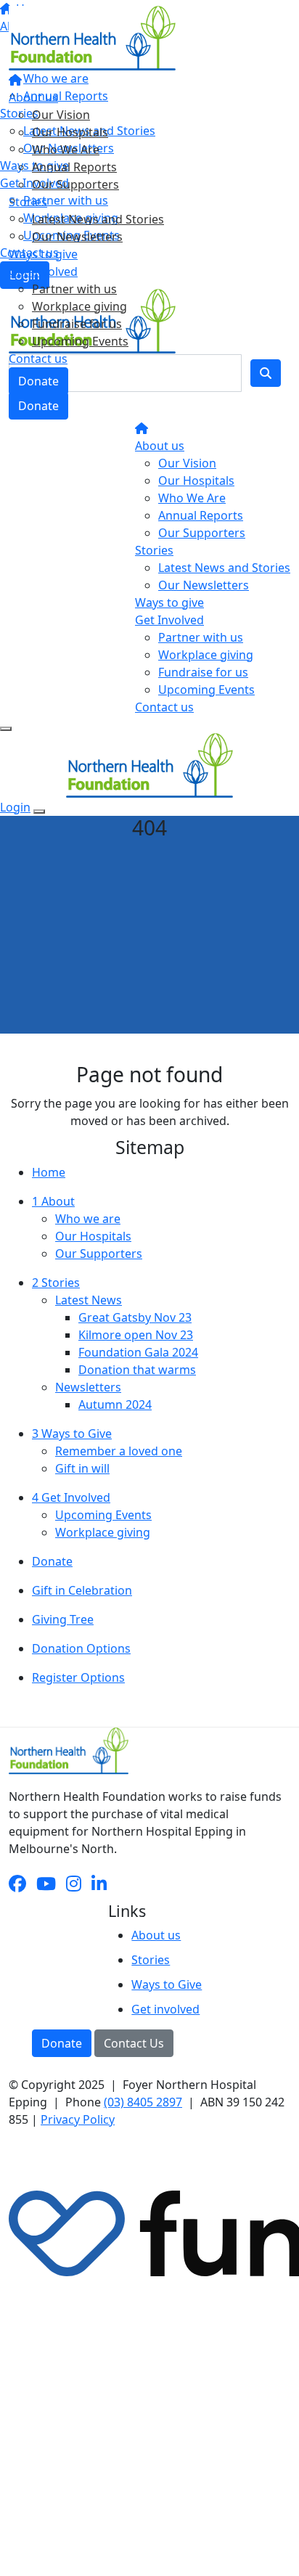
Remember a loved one (119, 1451)
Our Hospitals (70, 132)
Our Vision (61, 115)
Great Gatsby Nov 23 (135, 1317)
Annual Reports (74, 167)
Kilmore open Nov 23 (136, 1335)
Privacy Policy (78, 2119)
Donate (38, 381)
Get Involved (43, 271)
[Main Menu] (6, 729)
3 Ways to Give (72, 1434)
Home (49, 1172)
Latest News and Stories (98, 219)
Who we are (88, 1219)
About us (33, 97)
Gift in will (82, 1468)
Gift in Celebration (82, 1590)
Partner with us (74, 289)
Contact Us (134, 2043)
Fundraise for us (77, 324)
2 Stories (56, 1283)
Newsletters (88, 1387)
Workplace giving (79, 306)
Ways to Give (167, 1984)
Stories (28, 202)
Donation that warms (137, 1370)
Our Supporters (75, 184)
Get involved (165, 2009)
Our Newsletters (77, 237)
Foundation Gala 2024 (138, 1352)
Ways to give (43, 254)
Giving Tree (63, 1619)
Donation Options (81, 1648)
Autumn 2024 (115, 1404)
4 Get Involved (71, 1497)
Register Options (78, 1677)
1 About (53, 1201)
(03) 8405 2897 (143, 2102)
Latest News (89, 1300)
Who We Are (66, 150)
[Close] (39, 811)
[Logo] (92, 37)
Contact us (38, 359)
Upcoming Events (80, 341)
